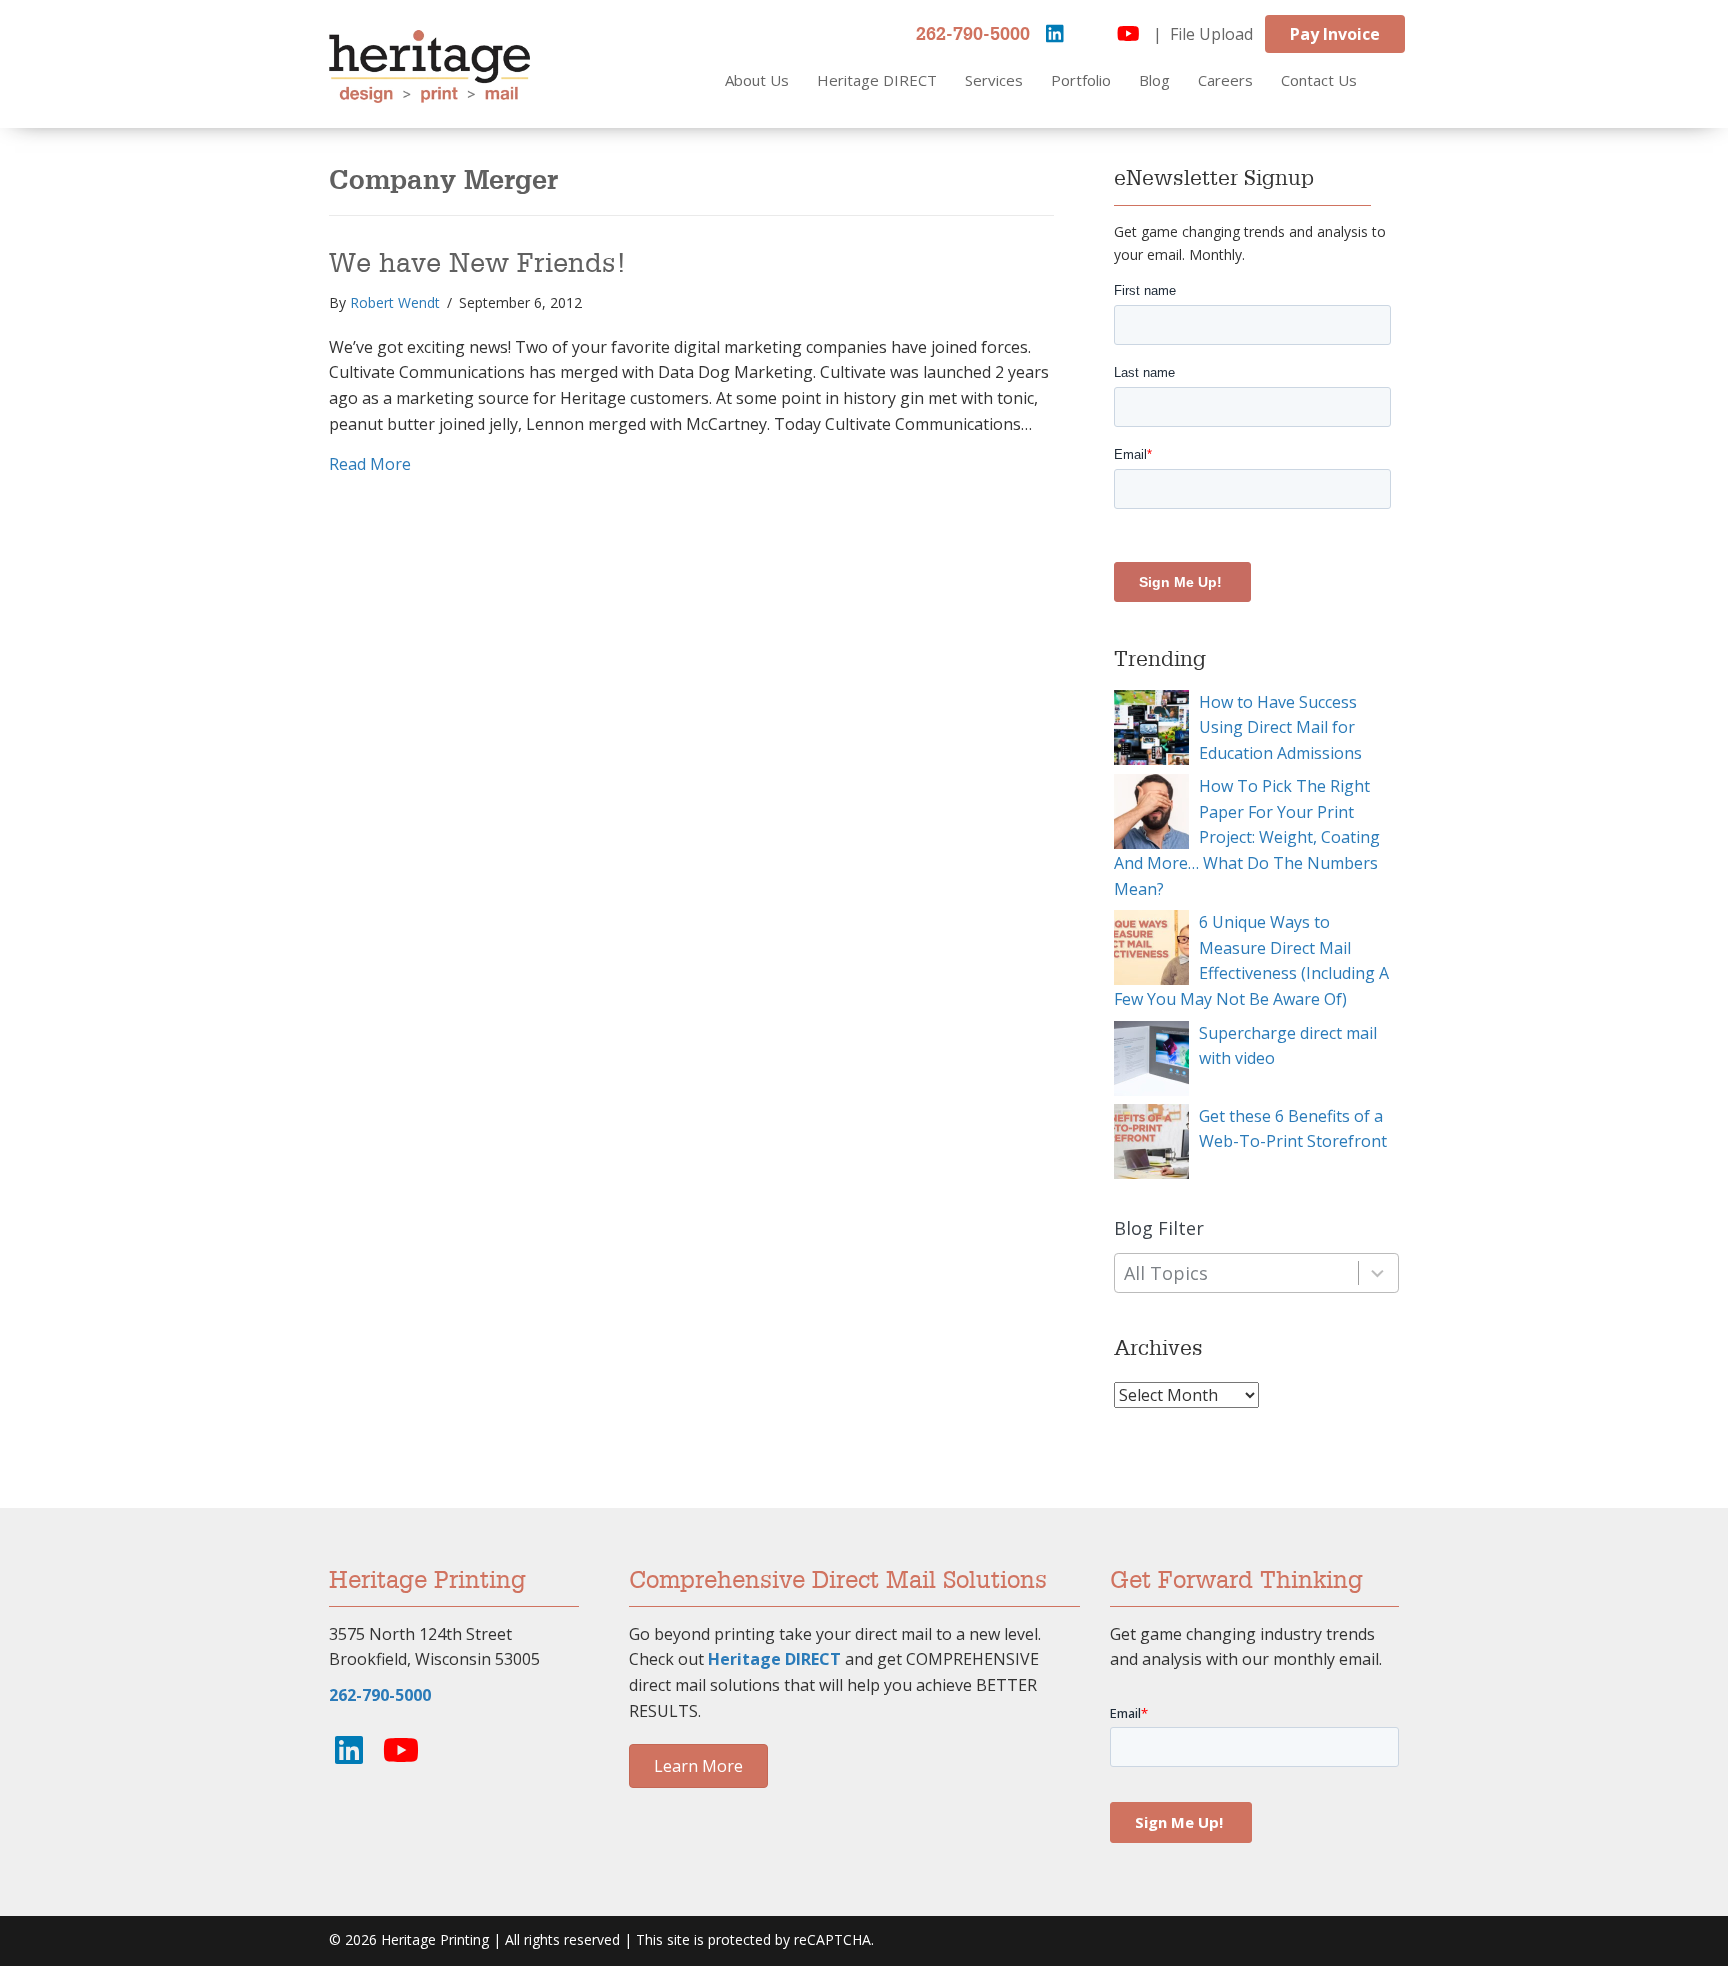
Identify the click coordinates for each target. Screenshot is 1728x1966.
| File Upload (1203, 34)
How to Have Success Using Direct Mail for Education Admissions (1280, 727)
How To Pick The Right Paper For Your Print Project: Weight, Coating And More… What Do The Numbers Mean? (1247, 837)
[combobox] (1256, 1273)
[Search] (1406, 81)
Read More (370, 463)
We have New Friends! (478, 264)
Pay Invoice (1335, 34)
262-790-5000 (973, 35)
